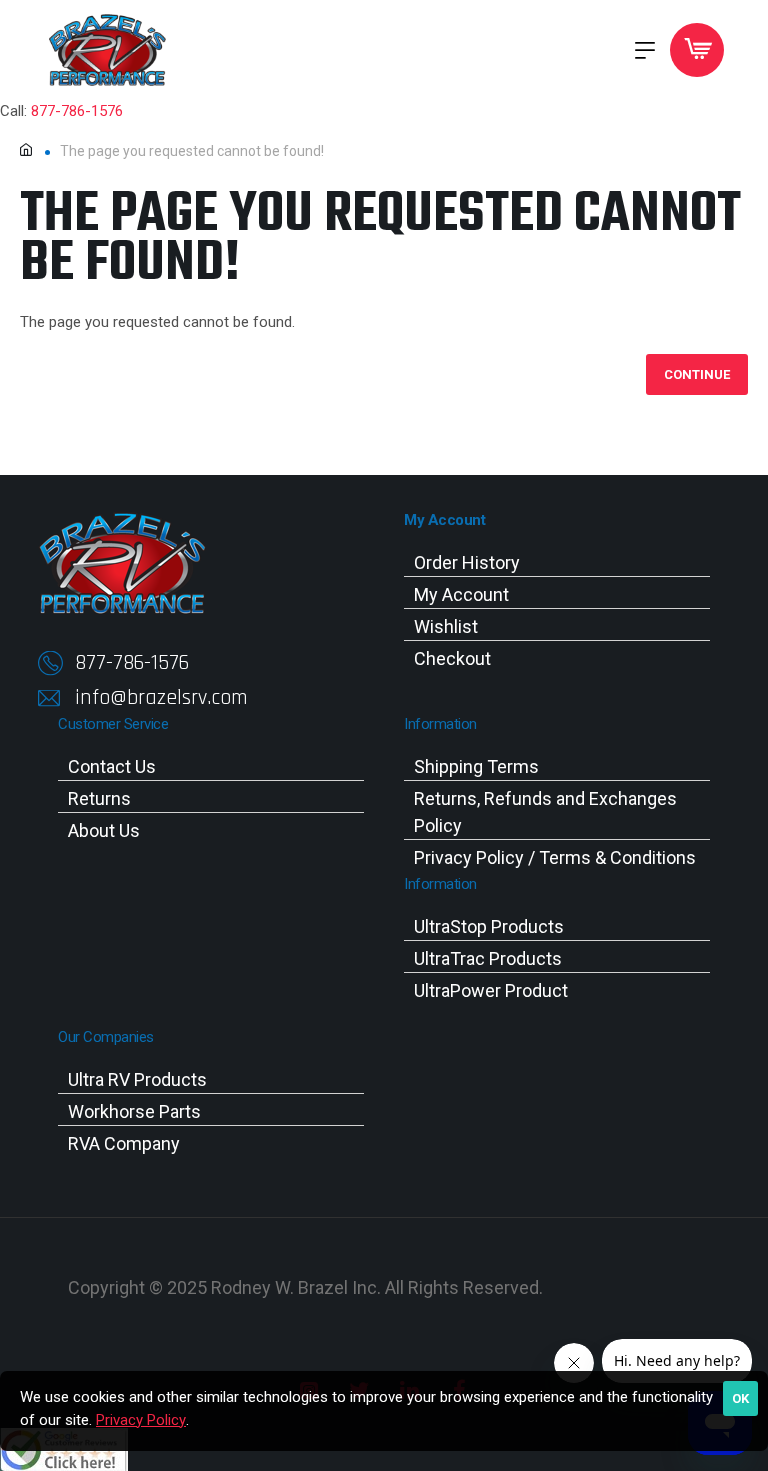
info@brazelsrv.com (161, 698)
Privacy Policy (141, 1420)
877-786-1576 (77, 111)
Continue (697, 374)
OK (740, 1398)
